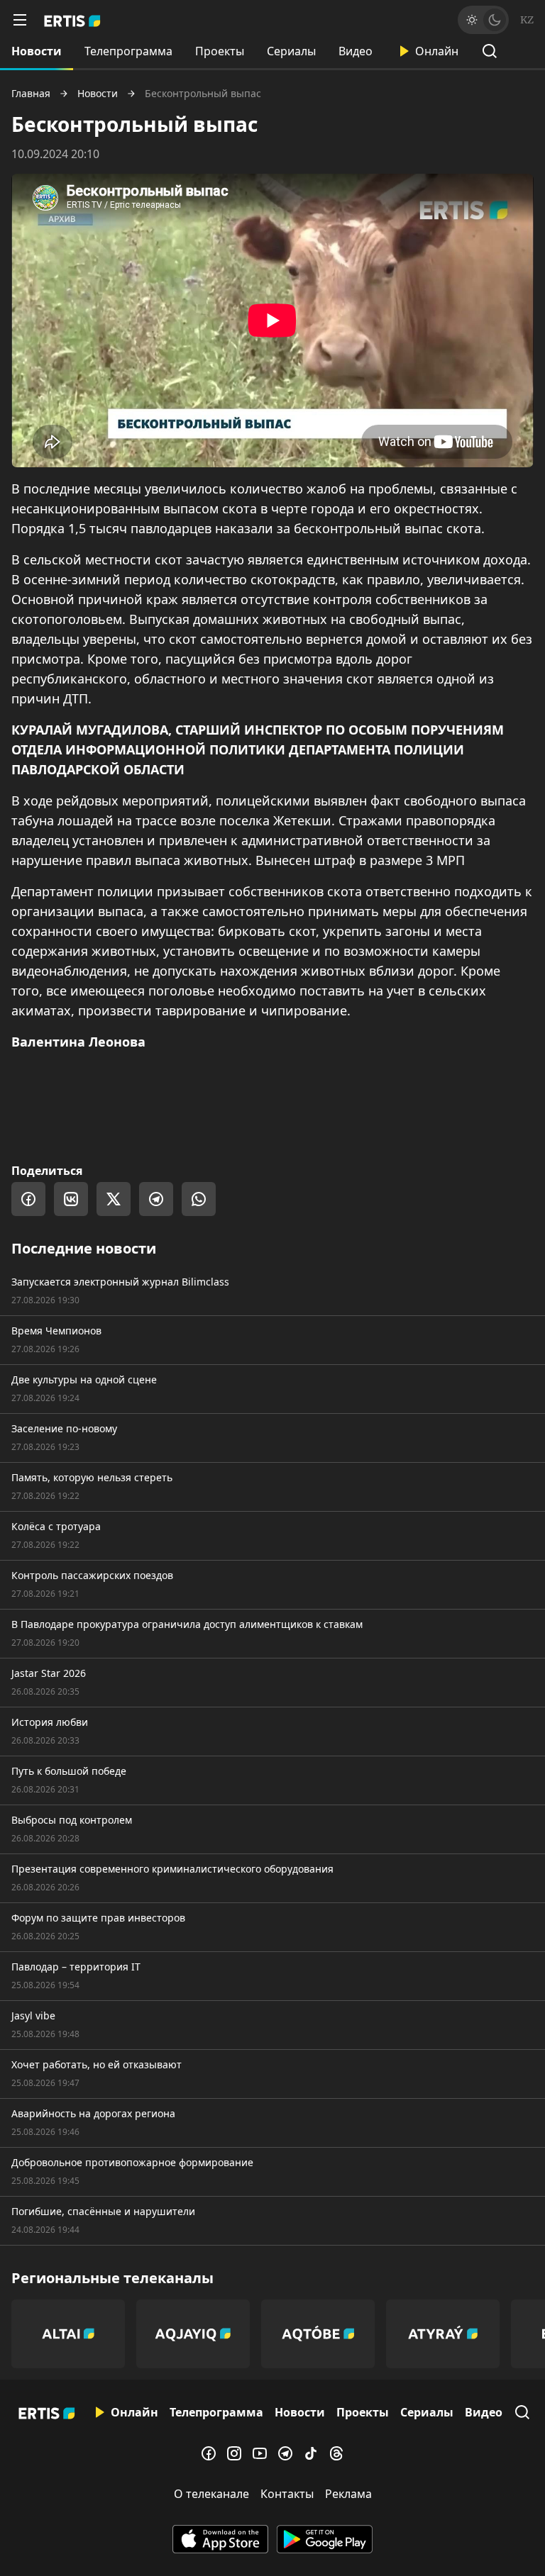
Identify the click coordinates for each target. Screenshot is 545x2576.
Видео (356, 51)
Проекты (220, 51)
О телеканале (211, 2494)
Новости (37, 51)
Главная (31, 94)
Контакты (287, 2494)
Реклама (348, 2494)
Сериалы (291, 51)
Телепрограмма (128, 51)
